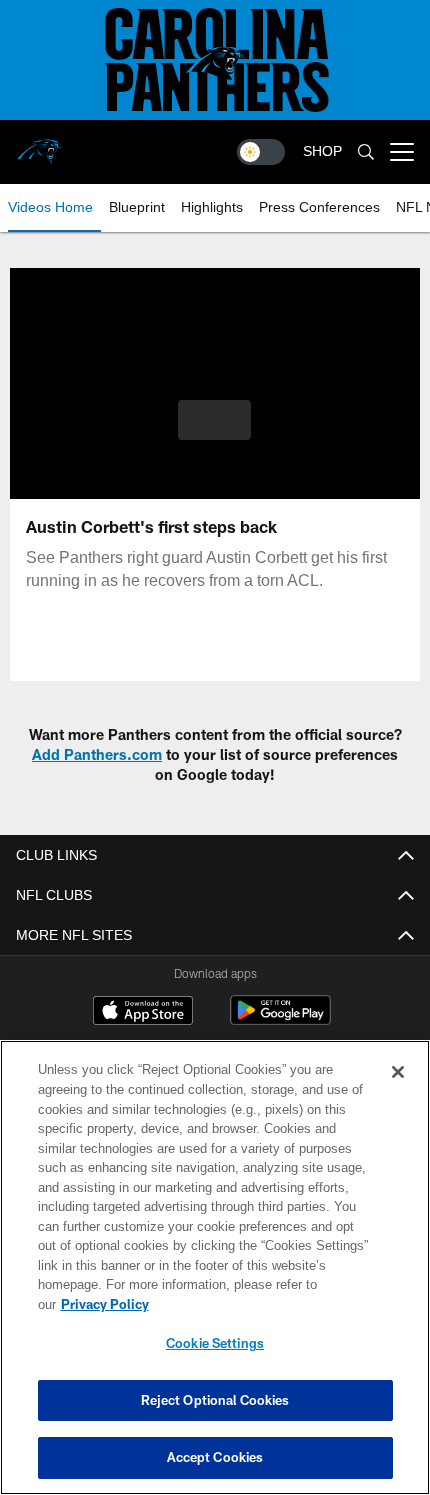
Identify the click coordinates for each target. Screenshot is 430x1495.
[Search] (366, 151)
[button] (214, 420)
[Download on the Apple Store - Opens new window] (143, 1013)
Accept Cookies (215, 1457)
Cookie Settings (215, 1343)
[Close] (398, 1072)
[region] (215, 1267)
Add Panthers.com (97, 754)
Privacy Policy (105, 1304)
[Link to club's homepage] (40, 144)
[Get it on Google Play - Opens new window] (280, 1021)
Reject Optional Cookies (215, 1400)
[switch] (261, 152)
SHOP (322, 151)
